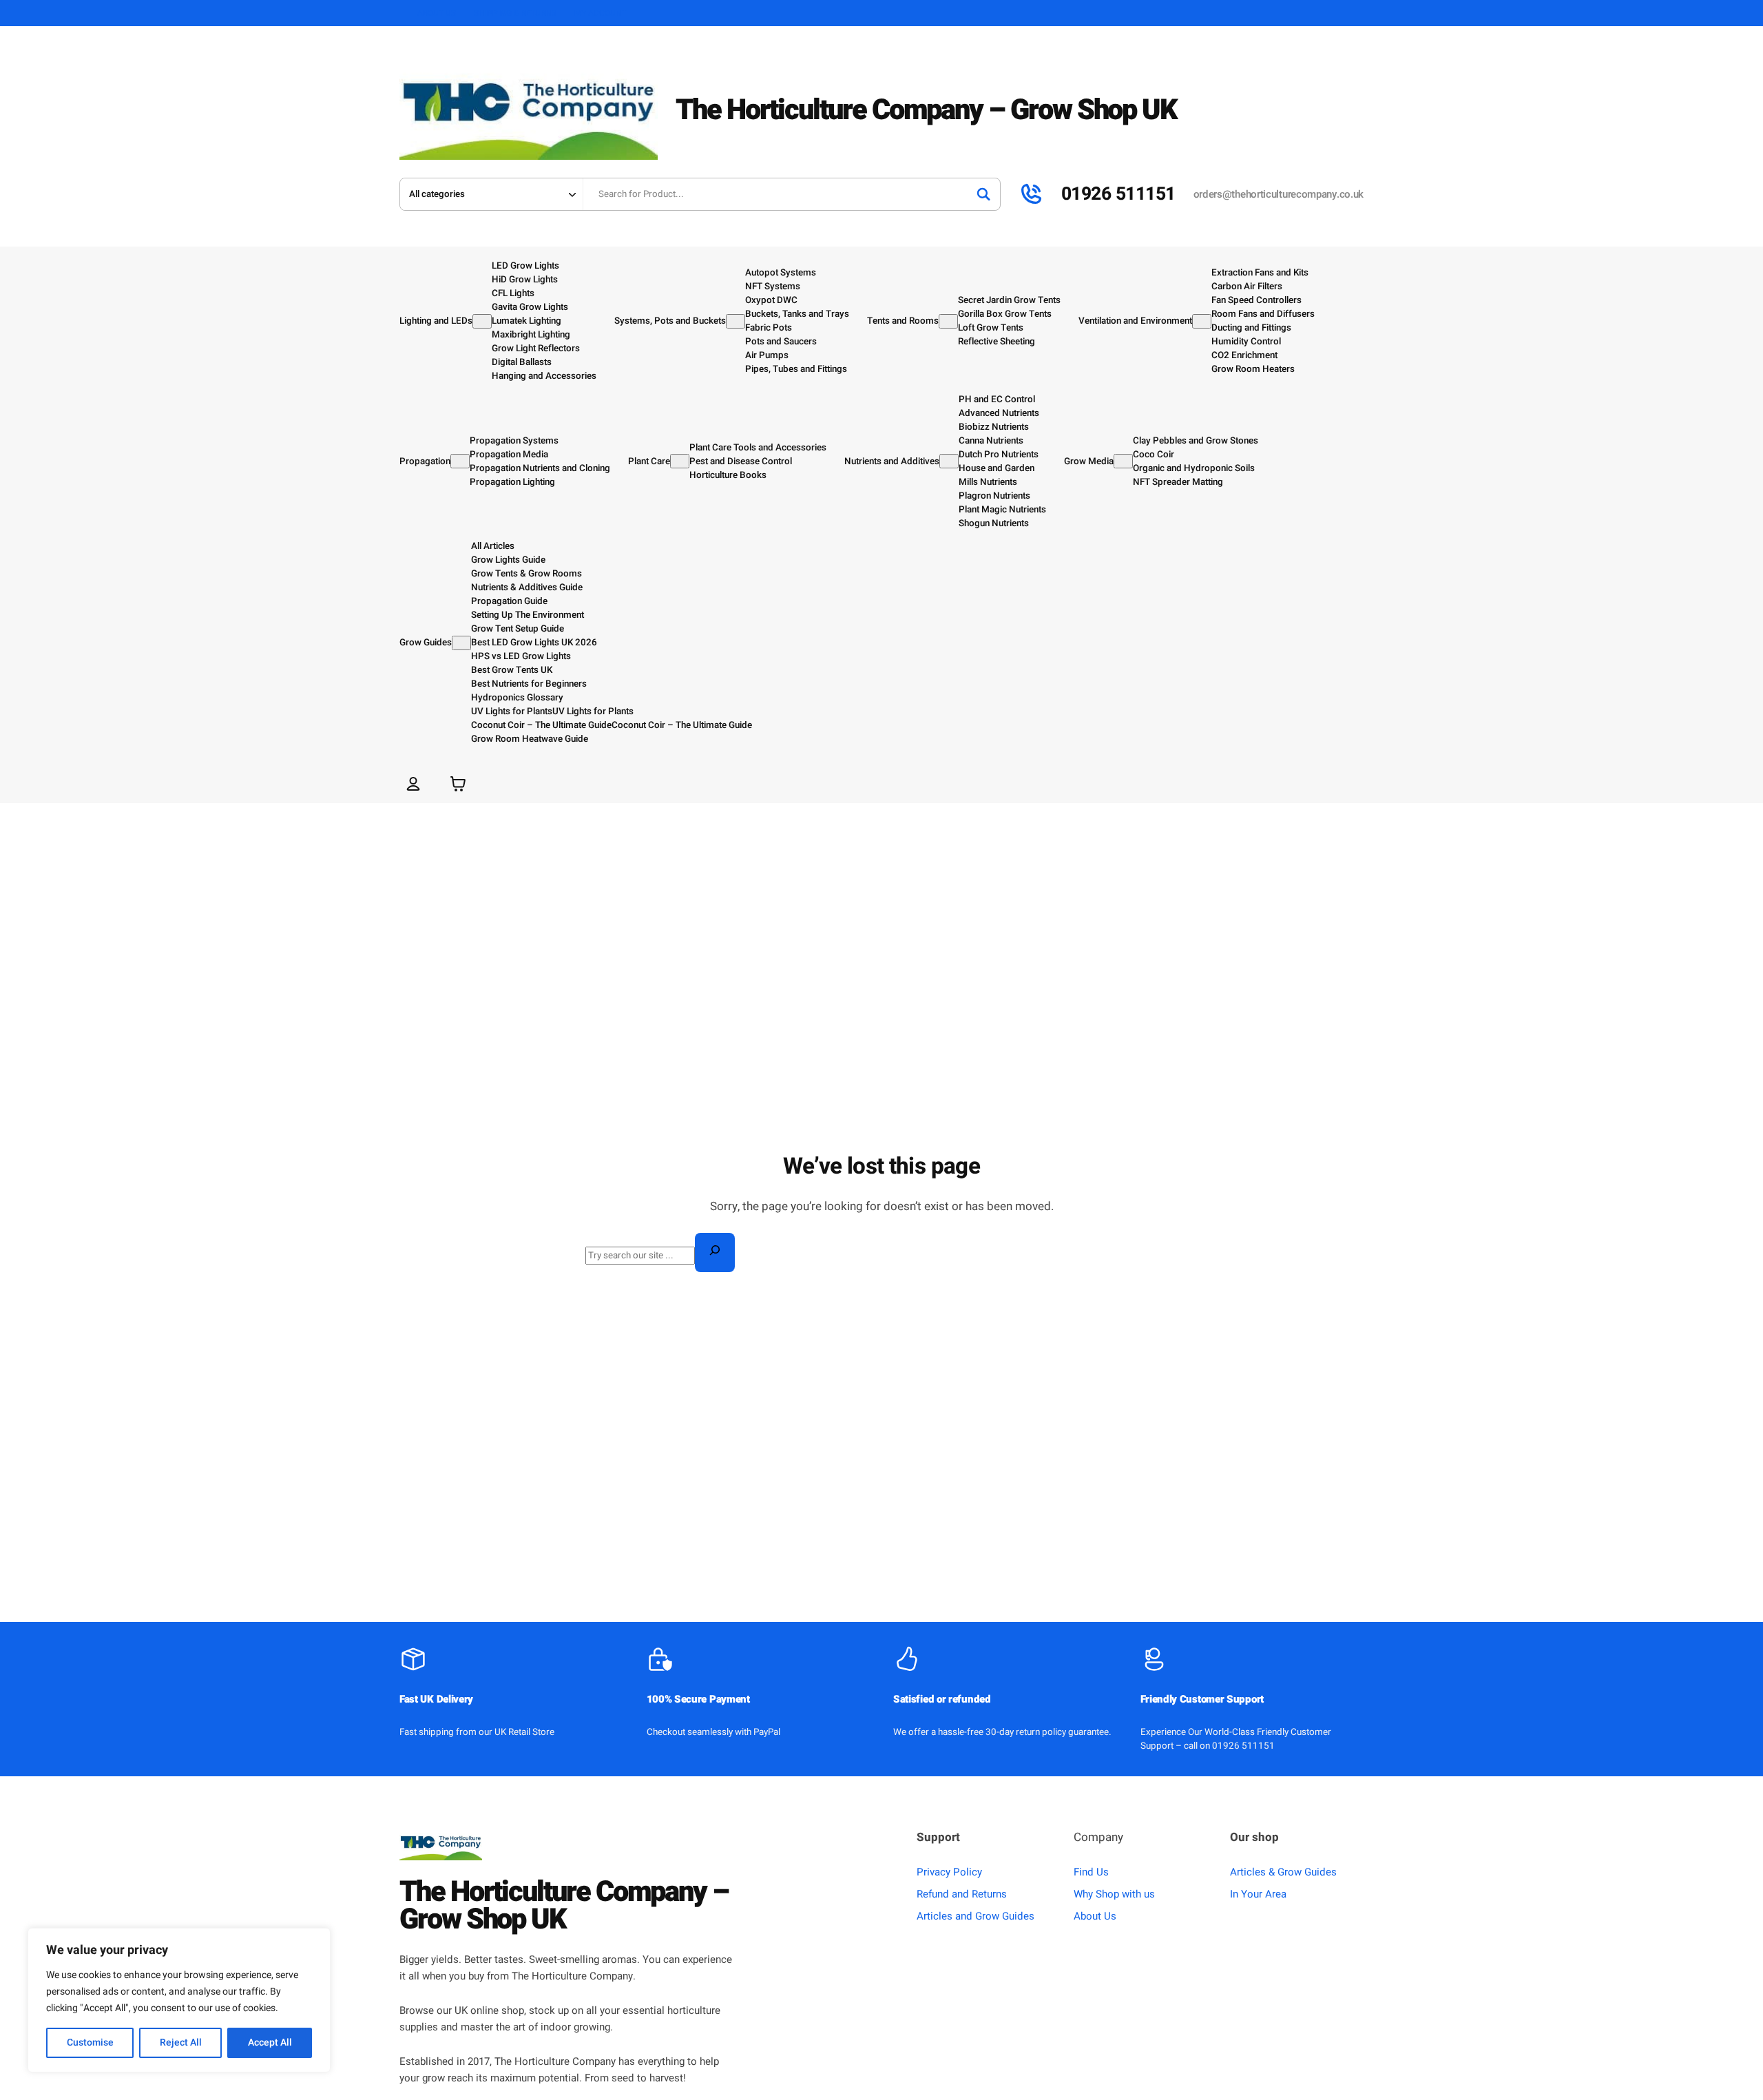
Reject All (181, 2042)
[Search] (983, 194)
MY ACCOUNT (601, 13)
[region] (179, 2000)
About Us (1095, 1916)
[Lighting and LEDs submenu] (482, 321)
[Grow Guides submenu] (461, 643)
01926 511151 (1118, 194)
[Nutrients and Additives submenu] (949, 461)
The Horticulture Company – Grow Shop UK (926, 110)
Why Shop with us (1114, 1894)
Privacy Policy (949, 1872)
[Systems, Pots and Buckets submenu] (736, 321)
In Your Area (1258, 1894)
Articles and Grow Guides (976, 1916)
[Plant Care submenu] (680, 461)
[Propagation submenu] (460, 461)
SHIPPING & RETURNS (515, 13)
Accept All (270, 2042)
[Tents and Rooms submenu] (948, 321)
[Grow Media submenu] (1123, 461)
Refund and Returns (962, 1894)
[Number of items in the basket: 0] (458, 783)
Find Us (1091, 1872)
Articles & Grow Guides (1283, 1872)
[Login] (413, 783)
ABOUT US (437, 13)
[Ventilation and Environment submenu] (1202, 321)
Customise (90, 2042)
